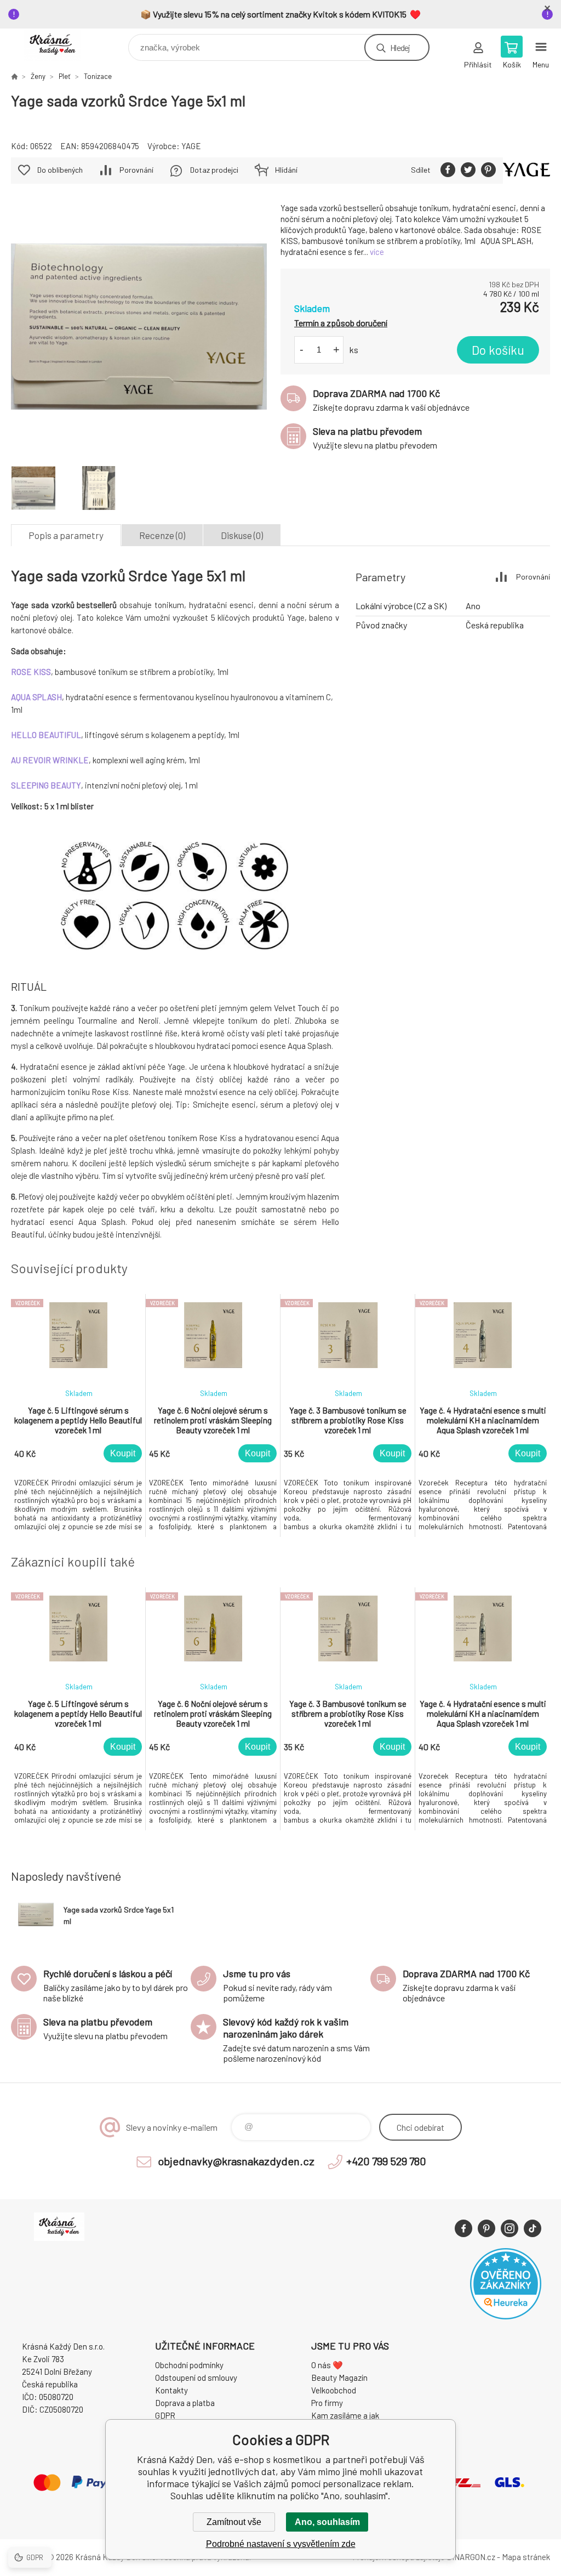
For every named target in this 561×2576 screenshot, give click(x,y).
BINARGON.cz (471, 2557)
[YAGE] (526, 171)
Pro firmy (327, 2403)
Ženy (38, 76)
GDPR (165, 2415)
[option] (78, 1415)
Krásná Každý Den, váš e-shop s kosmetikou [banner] (59, 45)
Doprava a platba (185, 2403)
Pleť (65, 76)
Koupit (123, 1453)
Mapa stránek (526, 2557)
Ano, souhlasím (327, 2522)
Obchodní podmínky (189, 2365)
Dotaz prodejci (214, 170)
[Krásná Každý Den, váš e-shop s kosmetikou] (14, 76)
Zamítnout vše (234, 2522)
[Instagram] (510, 2228)
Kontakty (171, 2390)
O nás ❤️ (327, 2365)
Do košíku (498, 350)
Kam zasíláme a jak (345, 2415)
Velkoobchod (334, 2390)
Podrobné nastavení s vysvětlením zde (281, 2544)
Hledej (400, 47)
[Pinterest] (486, 2228)
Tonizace (98, 76)
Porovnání (136, 170)
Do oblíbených (60, 170)
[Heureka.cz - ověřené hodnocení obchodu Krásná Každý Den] (506, 2316)
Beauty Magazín (339, 2378)
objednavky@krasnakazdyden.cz (236, 2161)
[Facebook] (463, 2228)
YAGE (191, 146)
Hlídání (286, 170)
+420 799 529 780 (386, 2161)
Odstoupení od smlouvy (196, 2378)
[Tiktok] (533, 2228)
